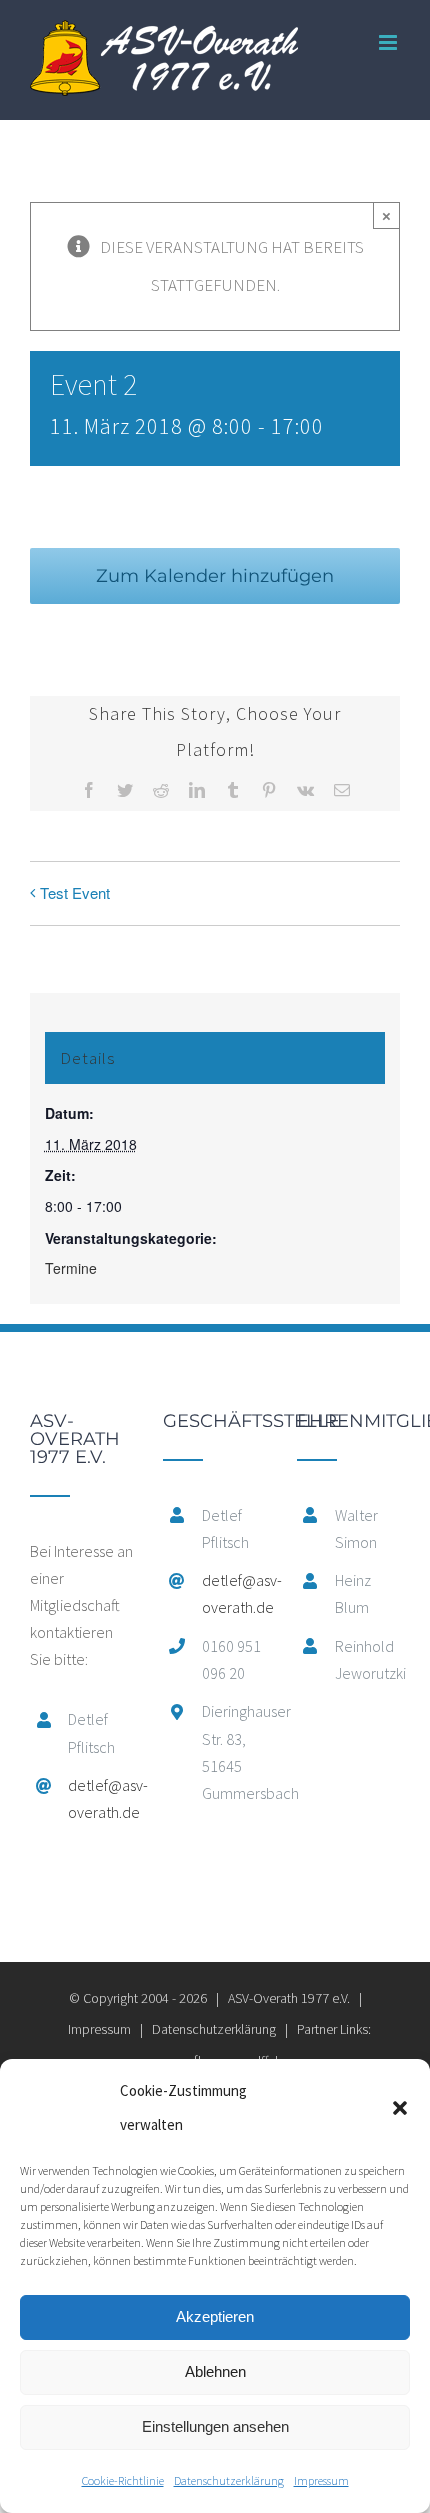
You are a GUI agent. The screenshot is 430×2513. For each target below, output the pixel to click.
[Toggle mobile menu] (389, 42)
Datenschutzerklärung (229, 2480)
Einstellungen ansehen (215, 2426)
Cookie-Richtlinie (123, 2480)
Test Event (75, 892)
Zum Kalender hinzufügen (215, 576)
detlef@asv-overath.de (100, 1798)
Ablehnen (215, 2371)
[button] (400, 2108)
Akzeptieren (215, 2316)
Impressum (321, 2480)
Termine (71, 1268)
